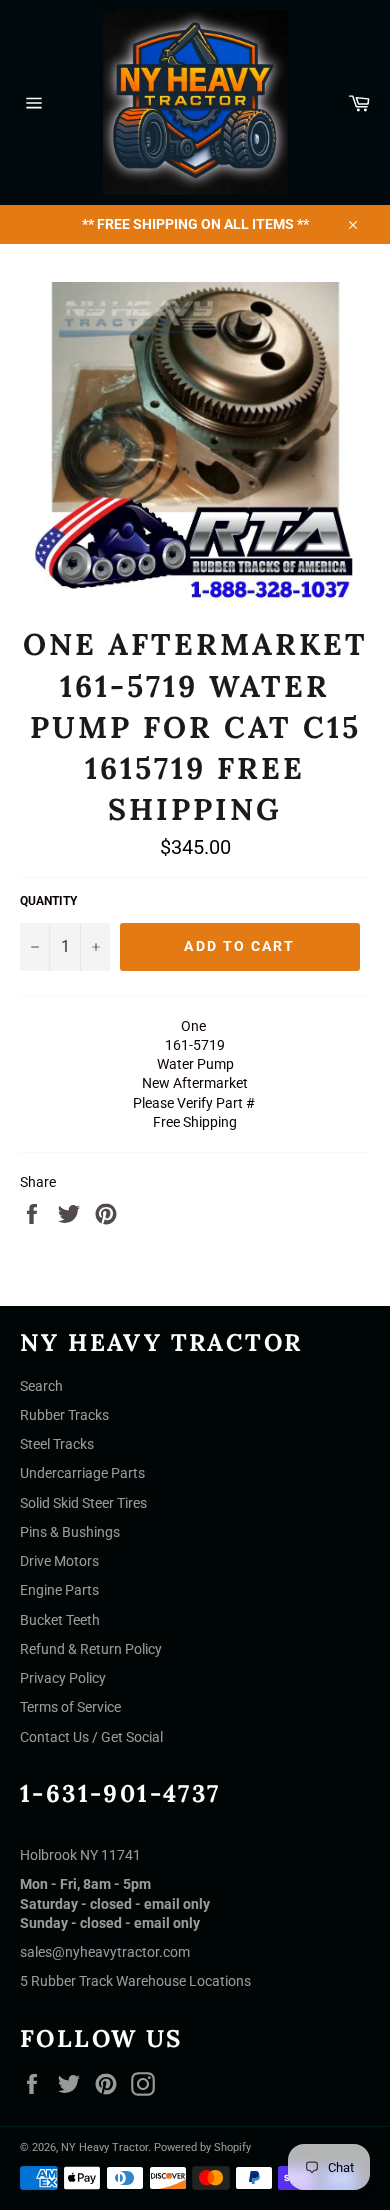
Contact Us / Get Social (91, 1737)
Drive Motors (59, 1561)
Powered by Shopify (202, 2147)
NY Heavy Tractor (104, 2147)
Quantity (48, 901)
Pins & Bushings (70, 1532)
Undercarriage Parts (82, 1473)
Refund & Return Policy (91, 1649)
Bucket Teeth (60, 1620)
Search (41, 1386)
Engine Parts (59, 1590)
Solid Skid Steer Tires (83, 1503)
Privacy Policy (63, 1678)
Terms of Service (70, 1707)
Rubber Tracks (64, 1415)
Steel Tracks (57, 1444)
